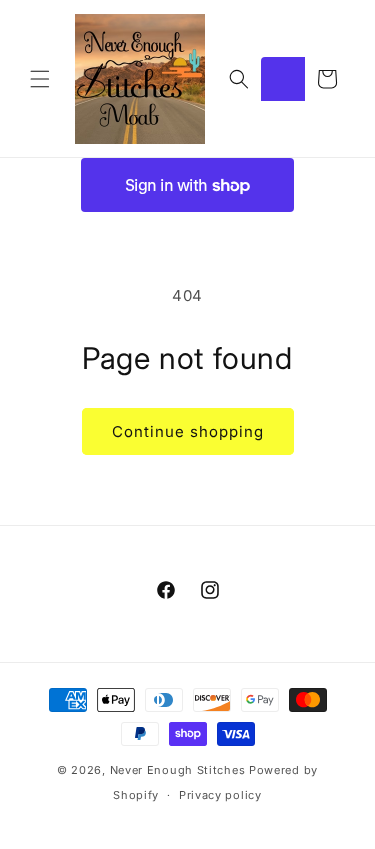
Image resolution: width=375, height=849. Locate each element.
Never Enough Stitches (178, 770)
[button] (40, 79)
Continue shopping (188, 431)
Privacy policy (220, 795)
